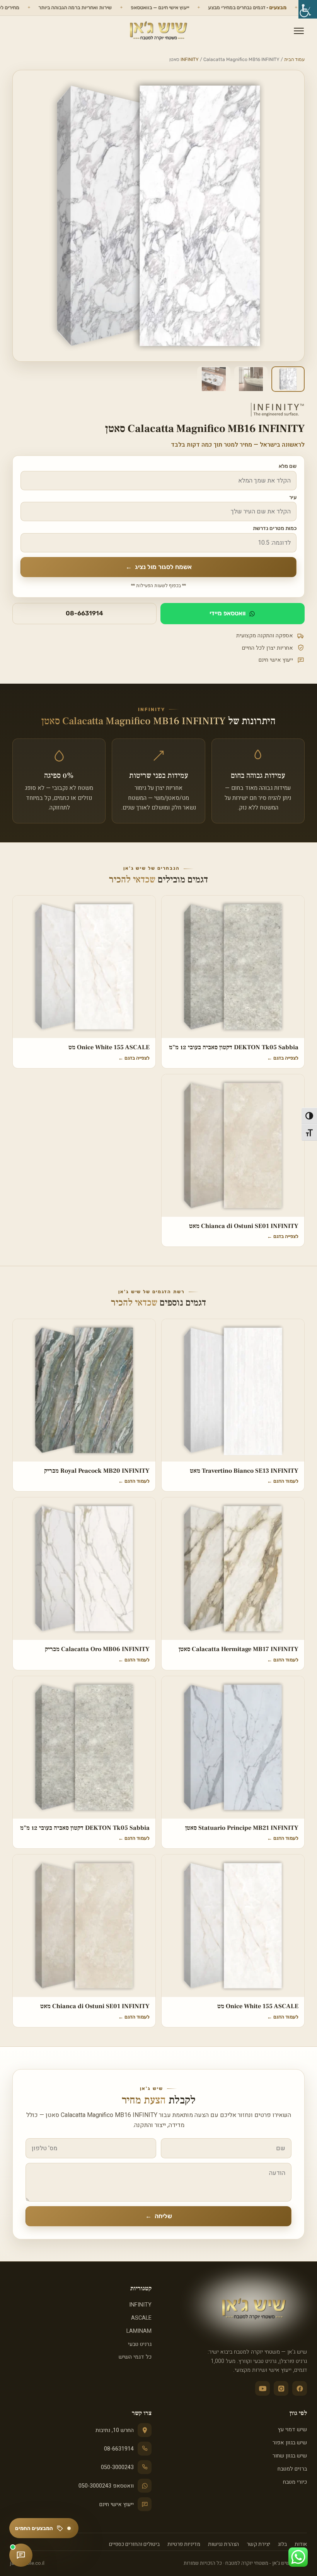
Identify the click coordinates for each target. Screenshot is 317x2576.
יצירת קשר (258, 2544)
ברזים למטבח (292, 2469)
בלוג (282, 2544)
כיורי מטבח (295, 2482)
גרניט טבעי (140, 2344)
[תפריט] (299, 31)
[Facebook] (300, 2388)
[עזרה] (21, 2555)
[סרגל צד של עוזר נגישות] (308, 9)
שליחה (159, 2216)
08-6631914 (84, 613)
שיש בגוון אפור (290, 2443)
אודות (301, 2544)
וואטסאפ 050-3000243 (106, 2486)
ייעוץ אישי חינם (117, 2504)
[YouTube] (262, 2388)
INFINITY (190, 59)
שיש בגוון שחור (290, 2456)
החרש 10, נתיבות (115, 2430)
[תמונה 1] (288, 379)
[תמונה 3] (214, 379)
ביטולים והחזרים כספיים (134, 2544)
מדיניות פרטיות (184, 2544)
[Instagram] (281, 2388)
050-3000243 (117, 2467)
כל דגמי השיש (135, 2357)
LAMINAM (139, 2331)
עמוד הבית (294, 59)
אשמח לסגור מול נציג (159, 567)
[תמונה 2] (251, 379)
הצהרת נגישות (223, 2544)
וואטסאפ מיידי (228, 613)
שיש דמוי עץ (292, 2430)
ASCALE (141, 2318)
